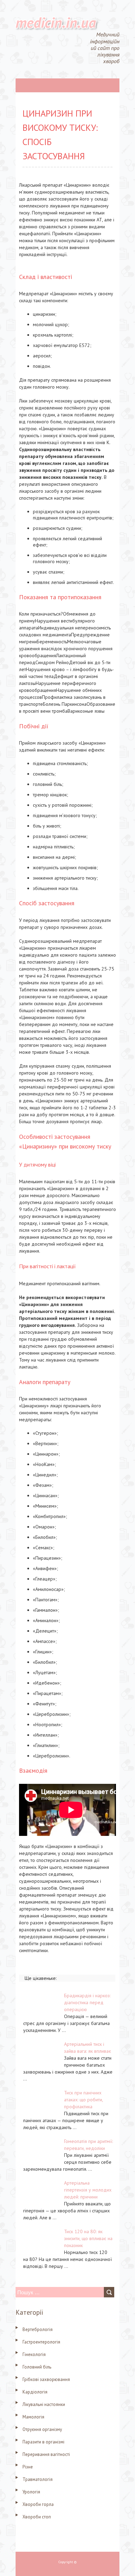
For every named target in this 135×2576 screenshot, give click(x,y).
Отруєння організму (42, 2429)
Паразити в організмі (43, 2442)
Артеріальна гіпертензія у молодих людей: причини (88, 2190)
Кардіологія (35, 2392)
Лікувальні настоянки (44, 2404)
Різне (28, 2467)
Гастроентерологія (41, 2342)
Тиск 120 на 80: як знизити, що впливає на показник (88, 2238)
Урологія (31, 2492)
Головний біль (37, 2367)
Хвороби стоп (37, 2517)
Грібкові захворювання (46, 2379)
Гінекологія (34, 2354)
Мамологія (33, 2417)
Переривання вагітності (46, 2454)
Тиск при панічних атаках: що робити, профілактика (83, 2100)
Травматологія (38, 2479)
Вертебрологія (38, 2329)
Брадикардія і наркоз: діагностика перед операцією (87, 2002)
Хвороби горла (38, 2504)
